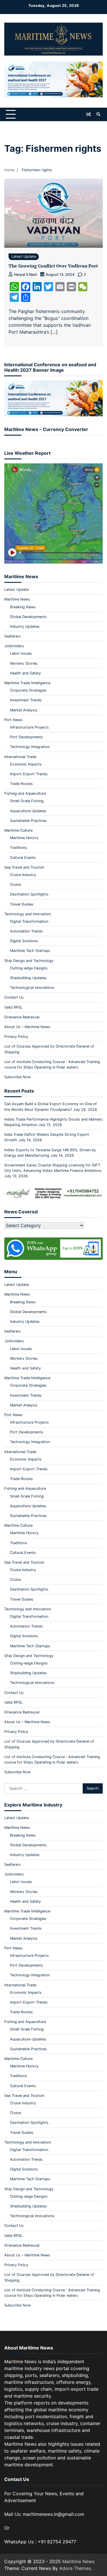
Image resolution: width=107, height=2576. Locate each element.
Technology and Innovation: (28, 914)
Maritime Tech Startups (30, 951)
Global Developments (28, 617)
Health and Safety (25, 673)
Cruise (15, 884)
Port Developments (27, 737)
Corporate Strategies (28, 690)
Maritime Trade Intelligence (27, 683)
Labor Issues (21, 653)
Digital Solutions (24, 941)
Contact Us (14, 997)
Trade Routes (21, 784)
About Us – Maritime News (27, 1027)
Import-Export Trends (29, 774)
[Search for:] (44, 1788)
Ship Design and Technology (29, 961)
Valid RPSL (13, 1007)
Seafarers (13, 636)
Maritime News (17, 599)
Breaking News (23, 607)
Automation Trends (26, 931)
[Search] (98, 114)
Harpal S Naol (25, 274)
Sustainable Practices (28, 821)
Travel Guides (22, 904)
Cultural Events (23, 858)
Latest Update (24, 256)
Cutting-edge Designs (29, 968)
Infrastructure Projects (29, 727)
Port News (13, 720)
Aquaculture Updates (28, 811)
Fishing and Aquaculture (25, 793)
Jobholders (14, 646)
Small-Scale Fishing (27, 801)
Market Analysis (24, 710)
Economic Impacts (26, 764)
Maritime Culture (18, 830)
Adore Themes (75, 2568)
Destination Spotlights (29, 894)
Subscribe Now (17, 1077)
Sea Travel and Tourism (24, 867)
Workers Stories (24, 663)
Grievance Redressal (22, 1017)
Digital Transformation (29, 921)
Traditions (19, 848)
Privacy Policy (16, 1037)
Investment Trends (26, 700)
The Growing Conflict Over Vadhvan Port (53, 266)
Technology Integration (30, 747)
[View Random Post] (88, 114)
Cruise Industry (23, 875)
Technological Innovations (32, 988)
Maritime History (24, 838)
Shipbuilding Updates (28, 978)
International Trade (20, 757)
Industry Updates (25, 626)
